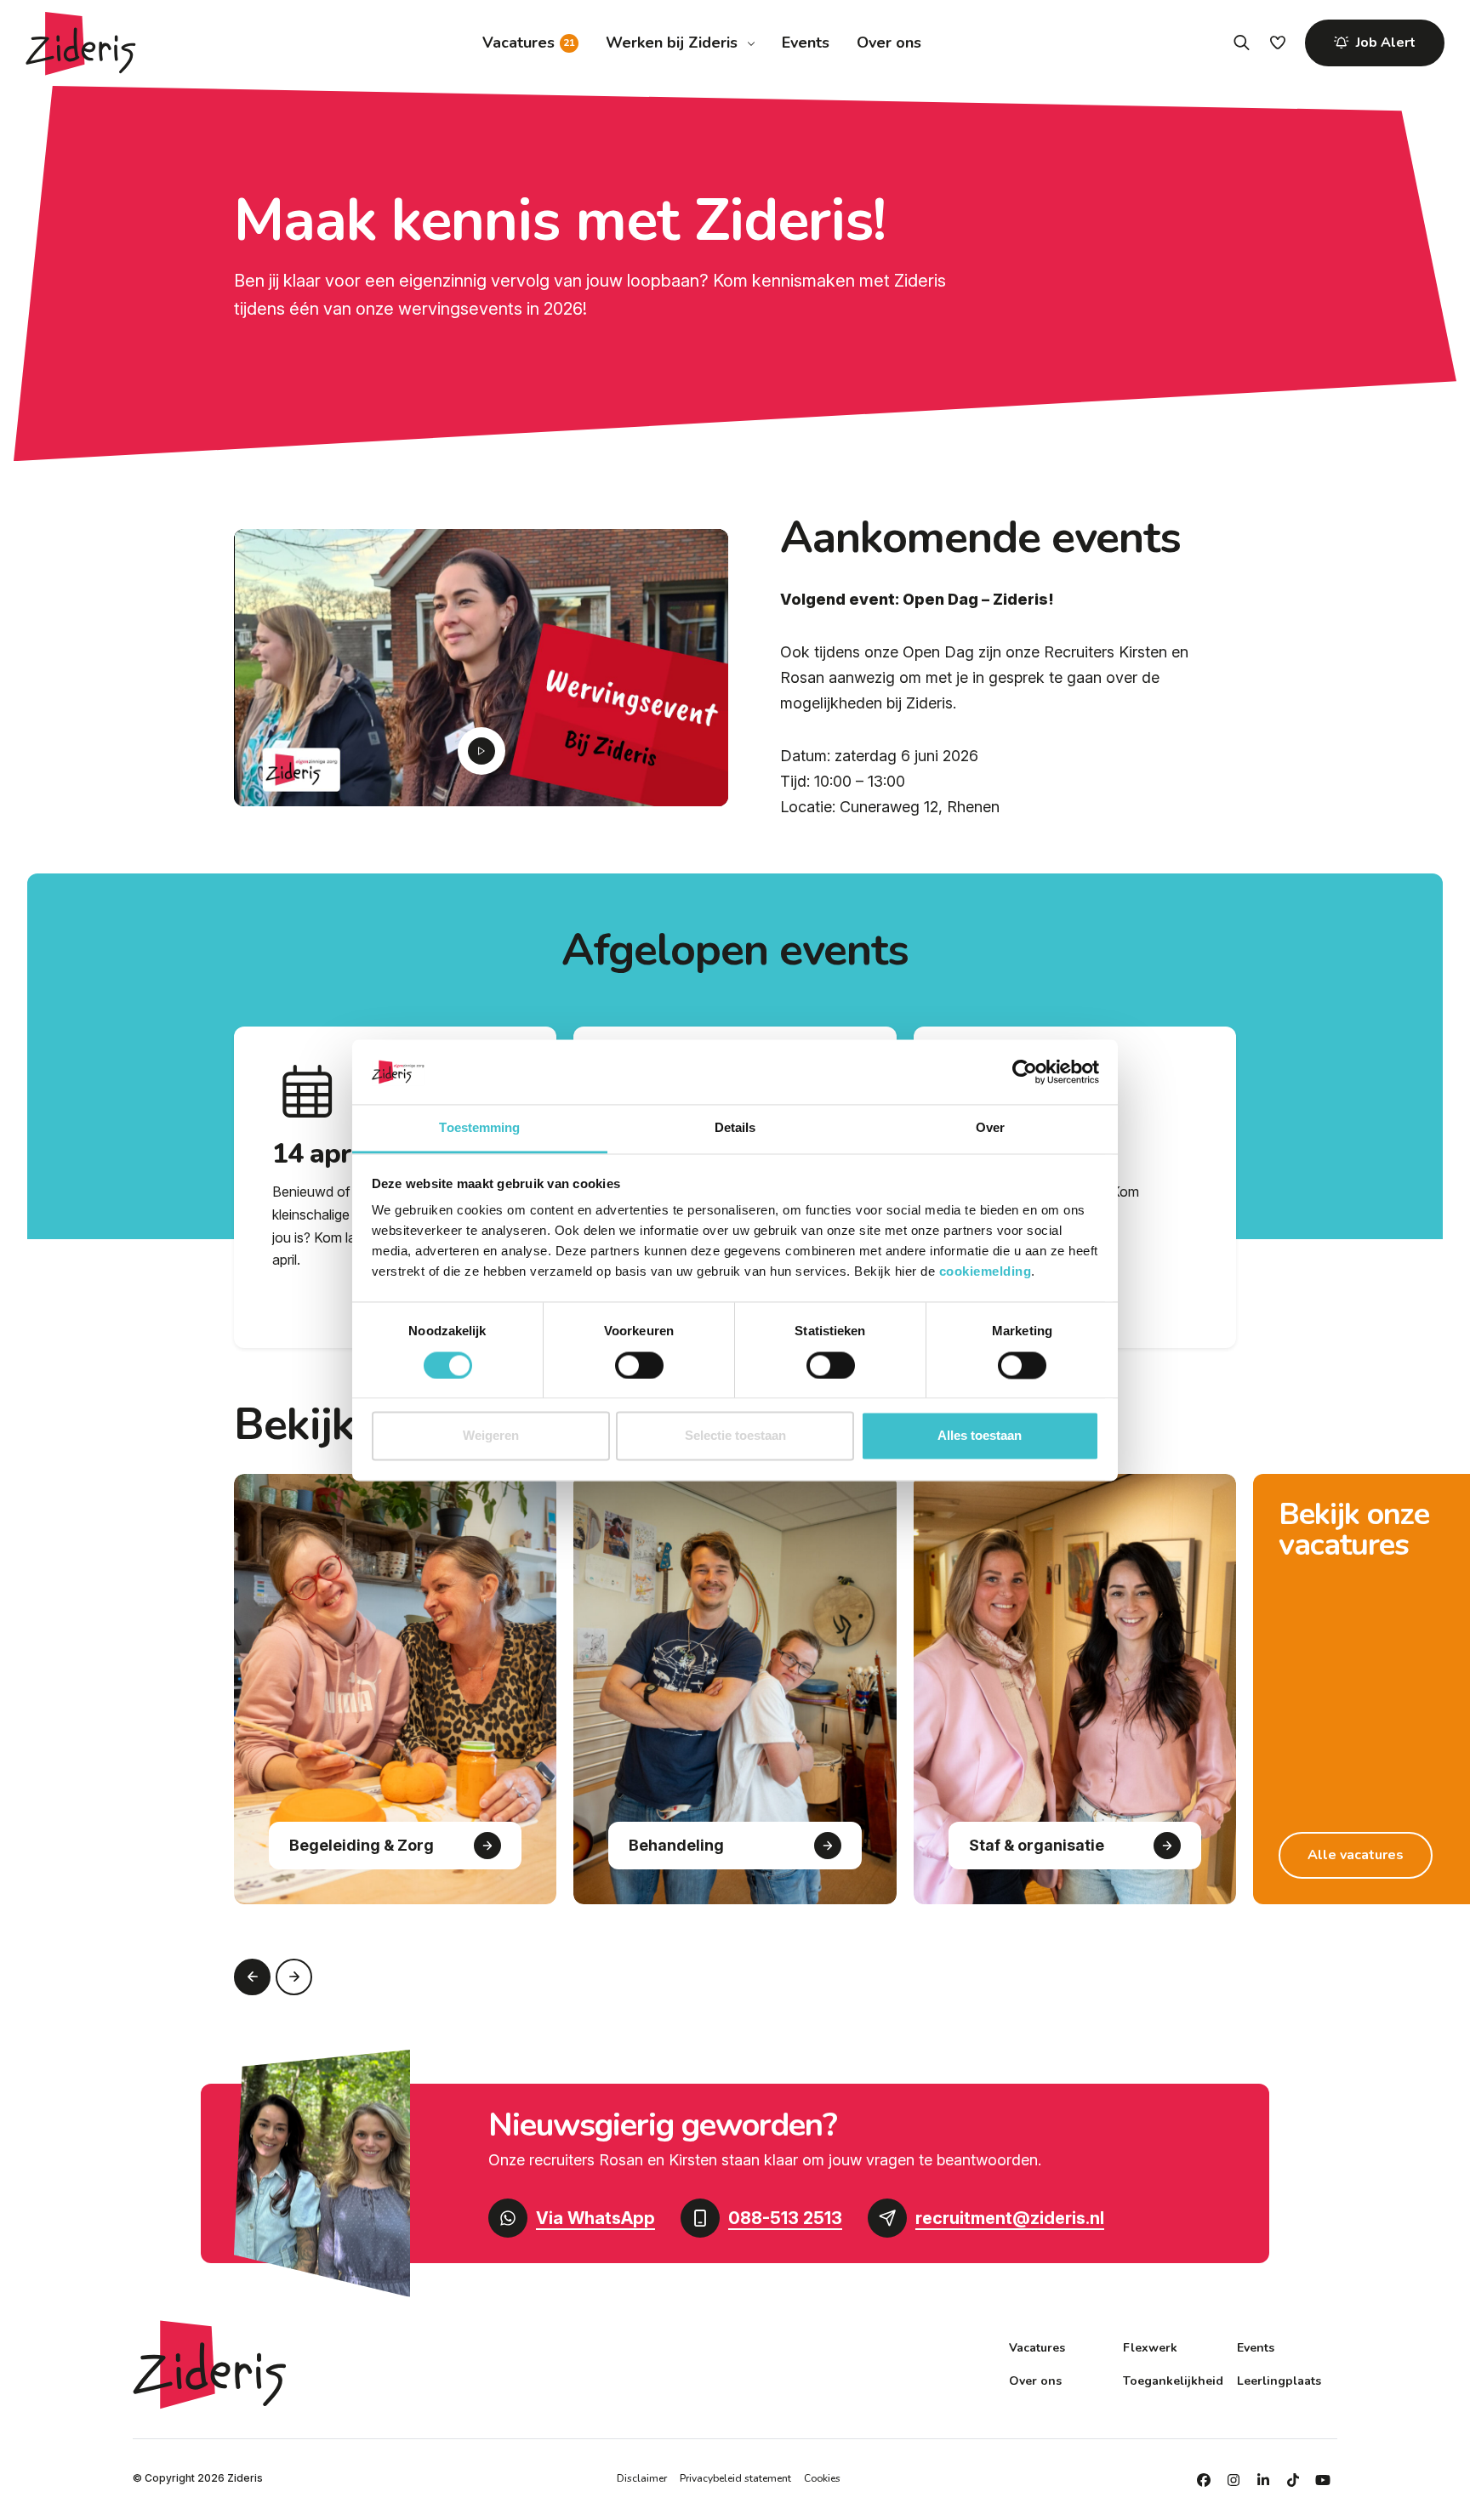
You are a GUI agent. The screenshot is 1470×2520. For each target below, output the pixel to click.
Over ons (889, 43)
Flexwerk (1150, 2348)
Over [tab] (990, 1128)
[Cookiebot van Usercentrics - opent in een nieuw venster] (1025, 1072)
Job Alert (1386, 43)
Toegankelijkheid (1173, 2381)
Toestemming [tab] (479, 1128)
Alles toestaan (980, 1436)
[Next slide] (294, 1977)
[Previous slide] (252, 1977)
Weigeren (491, 1436)
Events (806, 43)
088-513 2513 (785, 2218)
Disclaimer (642, 2478)
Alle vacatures (1356, 1855)
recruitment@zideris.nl (1010, 2218)
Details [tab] (735, 1128)
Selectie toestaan (735, 1436)
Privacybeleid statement (735, 2478)
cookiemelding (986, 1272)
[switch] (639, 1365)
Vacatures (518, 43)
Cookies (822, 2478)
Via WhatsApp (595, 2218)
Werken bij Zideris (672, 43)
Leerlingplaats (1279, 2381)
